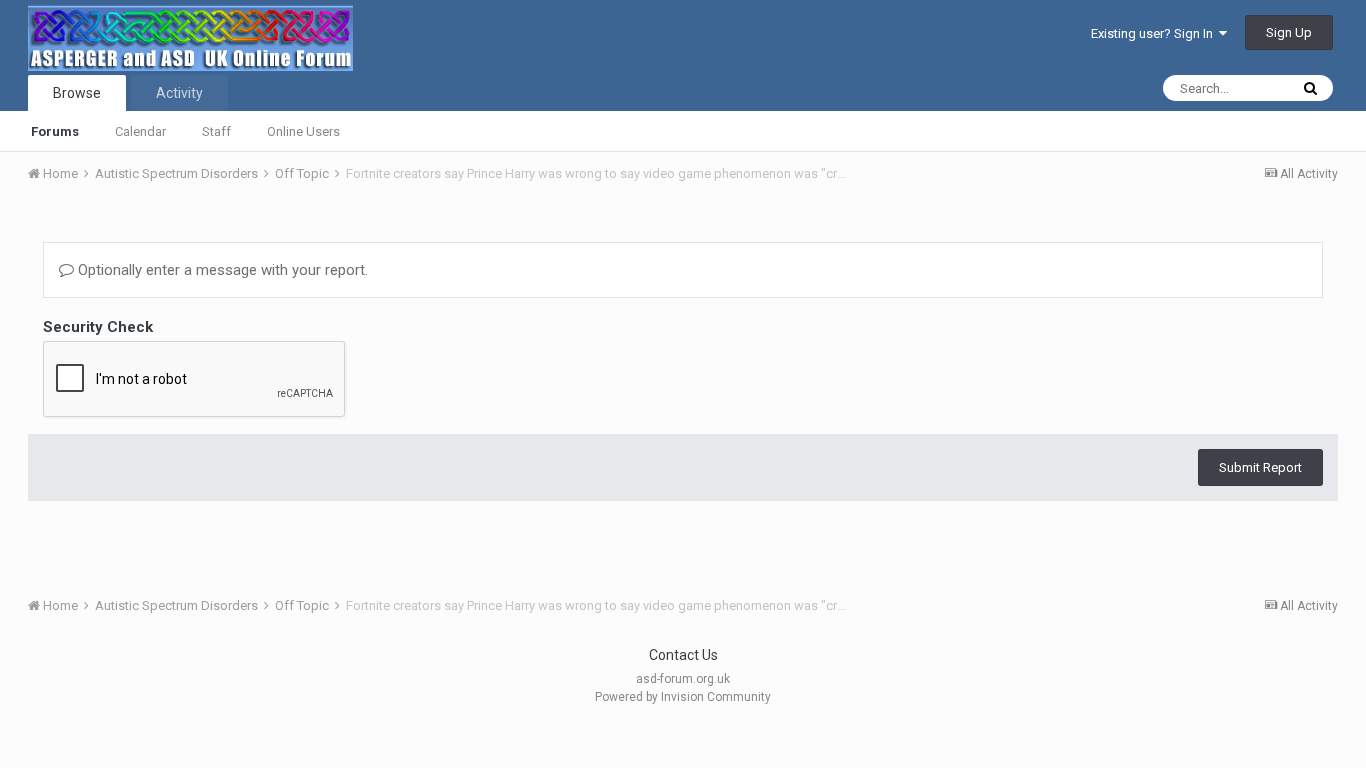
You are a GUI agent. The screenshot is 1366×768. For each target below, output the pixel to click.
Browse (77, 93)
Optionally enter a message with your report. (221, 270)
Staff (216, 131)
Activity (179, 93)
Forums (55, 131)
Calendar (140, 131)
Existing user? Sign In (1155, 33)
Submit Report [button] (1260, 467)
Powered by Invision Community (683, 697)
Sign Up (1289, 32)
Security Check (98, 327)
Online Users (303, 131)
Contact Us (683, 655)
